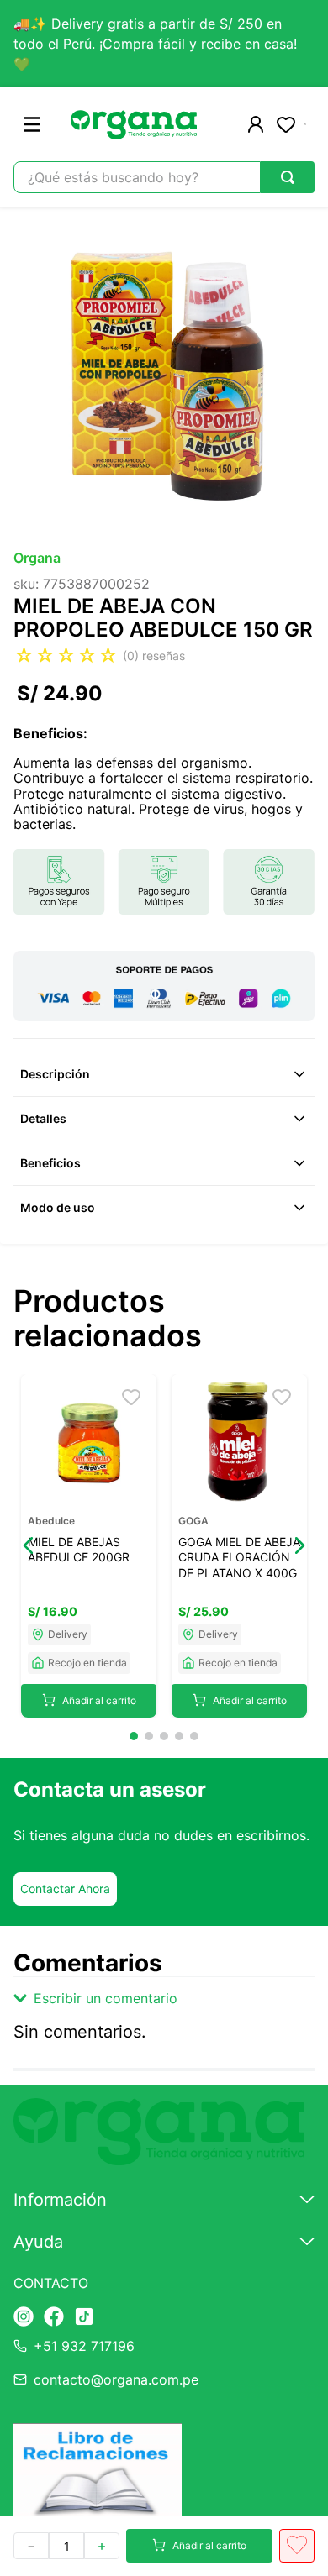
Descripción (55, 1074)
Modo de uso (58, 1207)
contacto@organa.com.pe (116, 2379)
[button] (29, 1545)
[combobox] (164, 177)
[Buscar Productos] (288, 177)
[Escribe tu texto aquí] (24, 2318)
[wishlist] (286, 124)
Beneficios (50, 1163)
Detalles (43, 1118)
